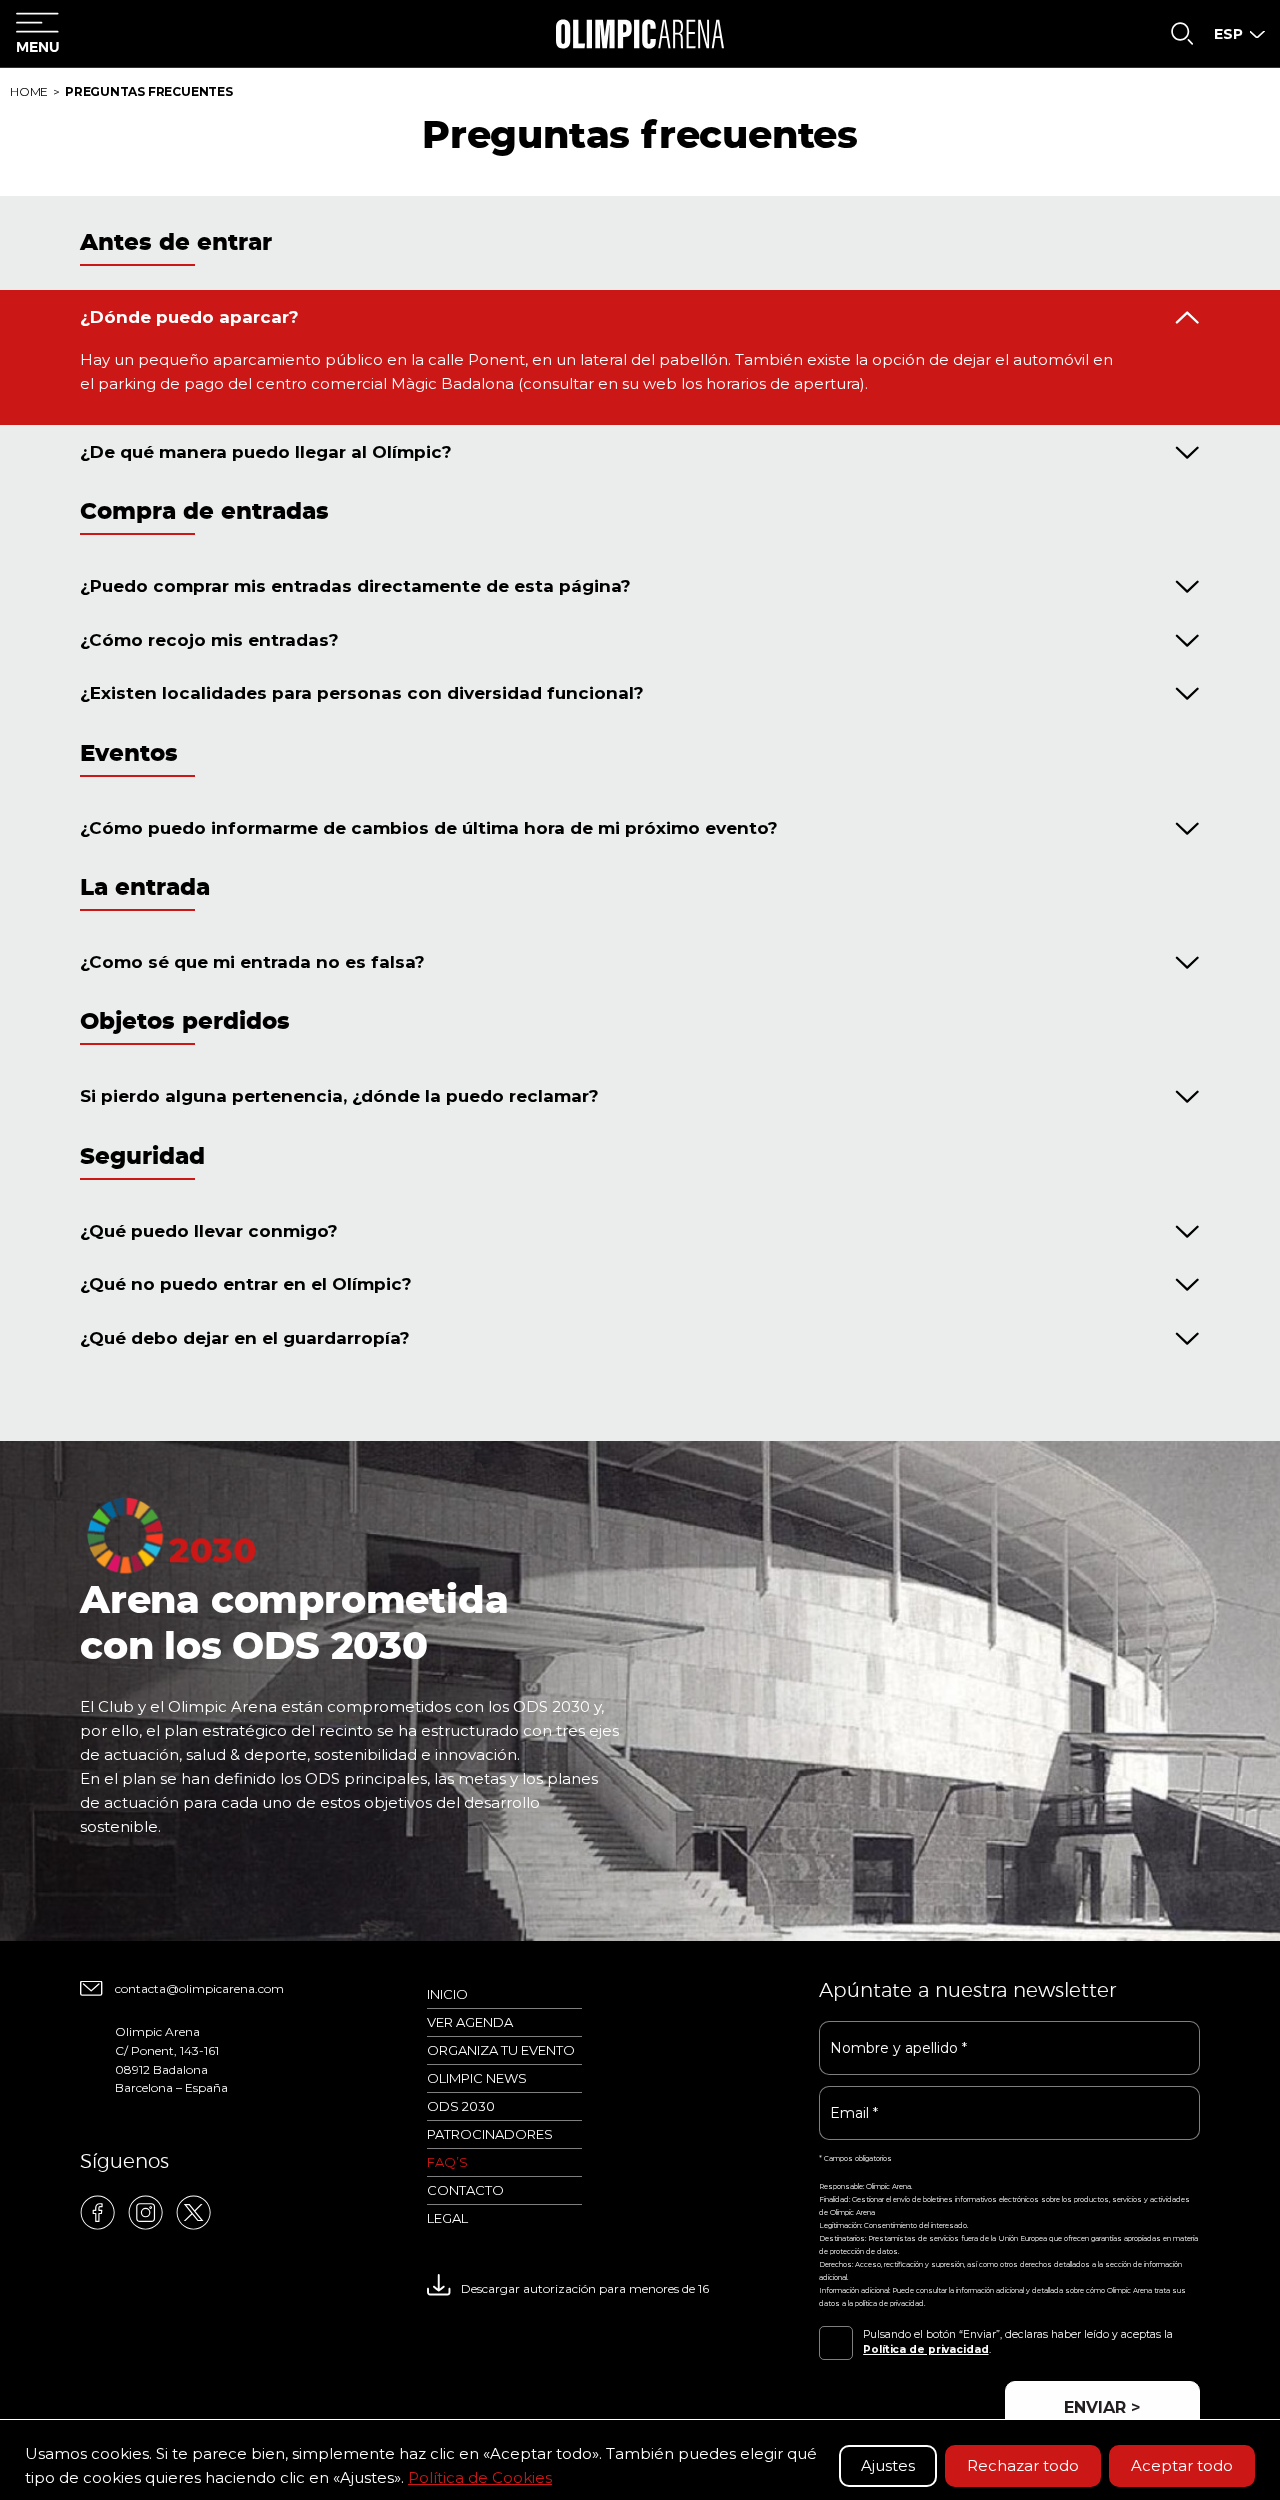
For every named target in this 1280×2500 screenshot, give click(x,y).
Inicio (447, 1994)
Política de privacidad (925, 2349)
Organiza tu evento (501, 2050)
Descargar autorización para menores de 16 (585, 2288)
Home (29, 91)
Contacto (465, 2190)
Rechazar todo (1023, 2465)
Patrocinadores (490, 2134)
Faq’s (447, 2162)
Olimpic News (477, 2078)
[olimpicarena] (639, 34)
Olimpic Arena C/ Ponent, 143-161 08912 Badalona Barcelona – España (171, 2059)
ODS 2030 (461, 2106)
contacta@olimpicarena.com (199, 1988)
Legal (447, 2218)
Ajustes (888, 2465)
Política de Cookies (480, 2477)
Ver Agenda (470, 2022)
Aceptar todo (1182, 2465)
